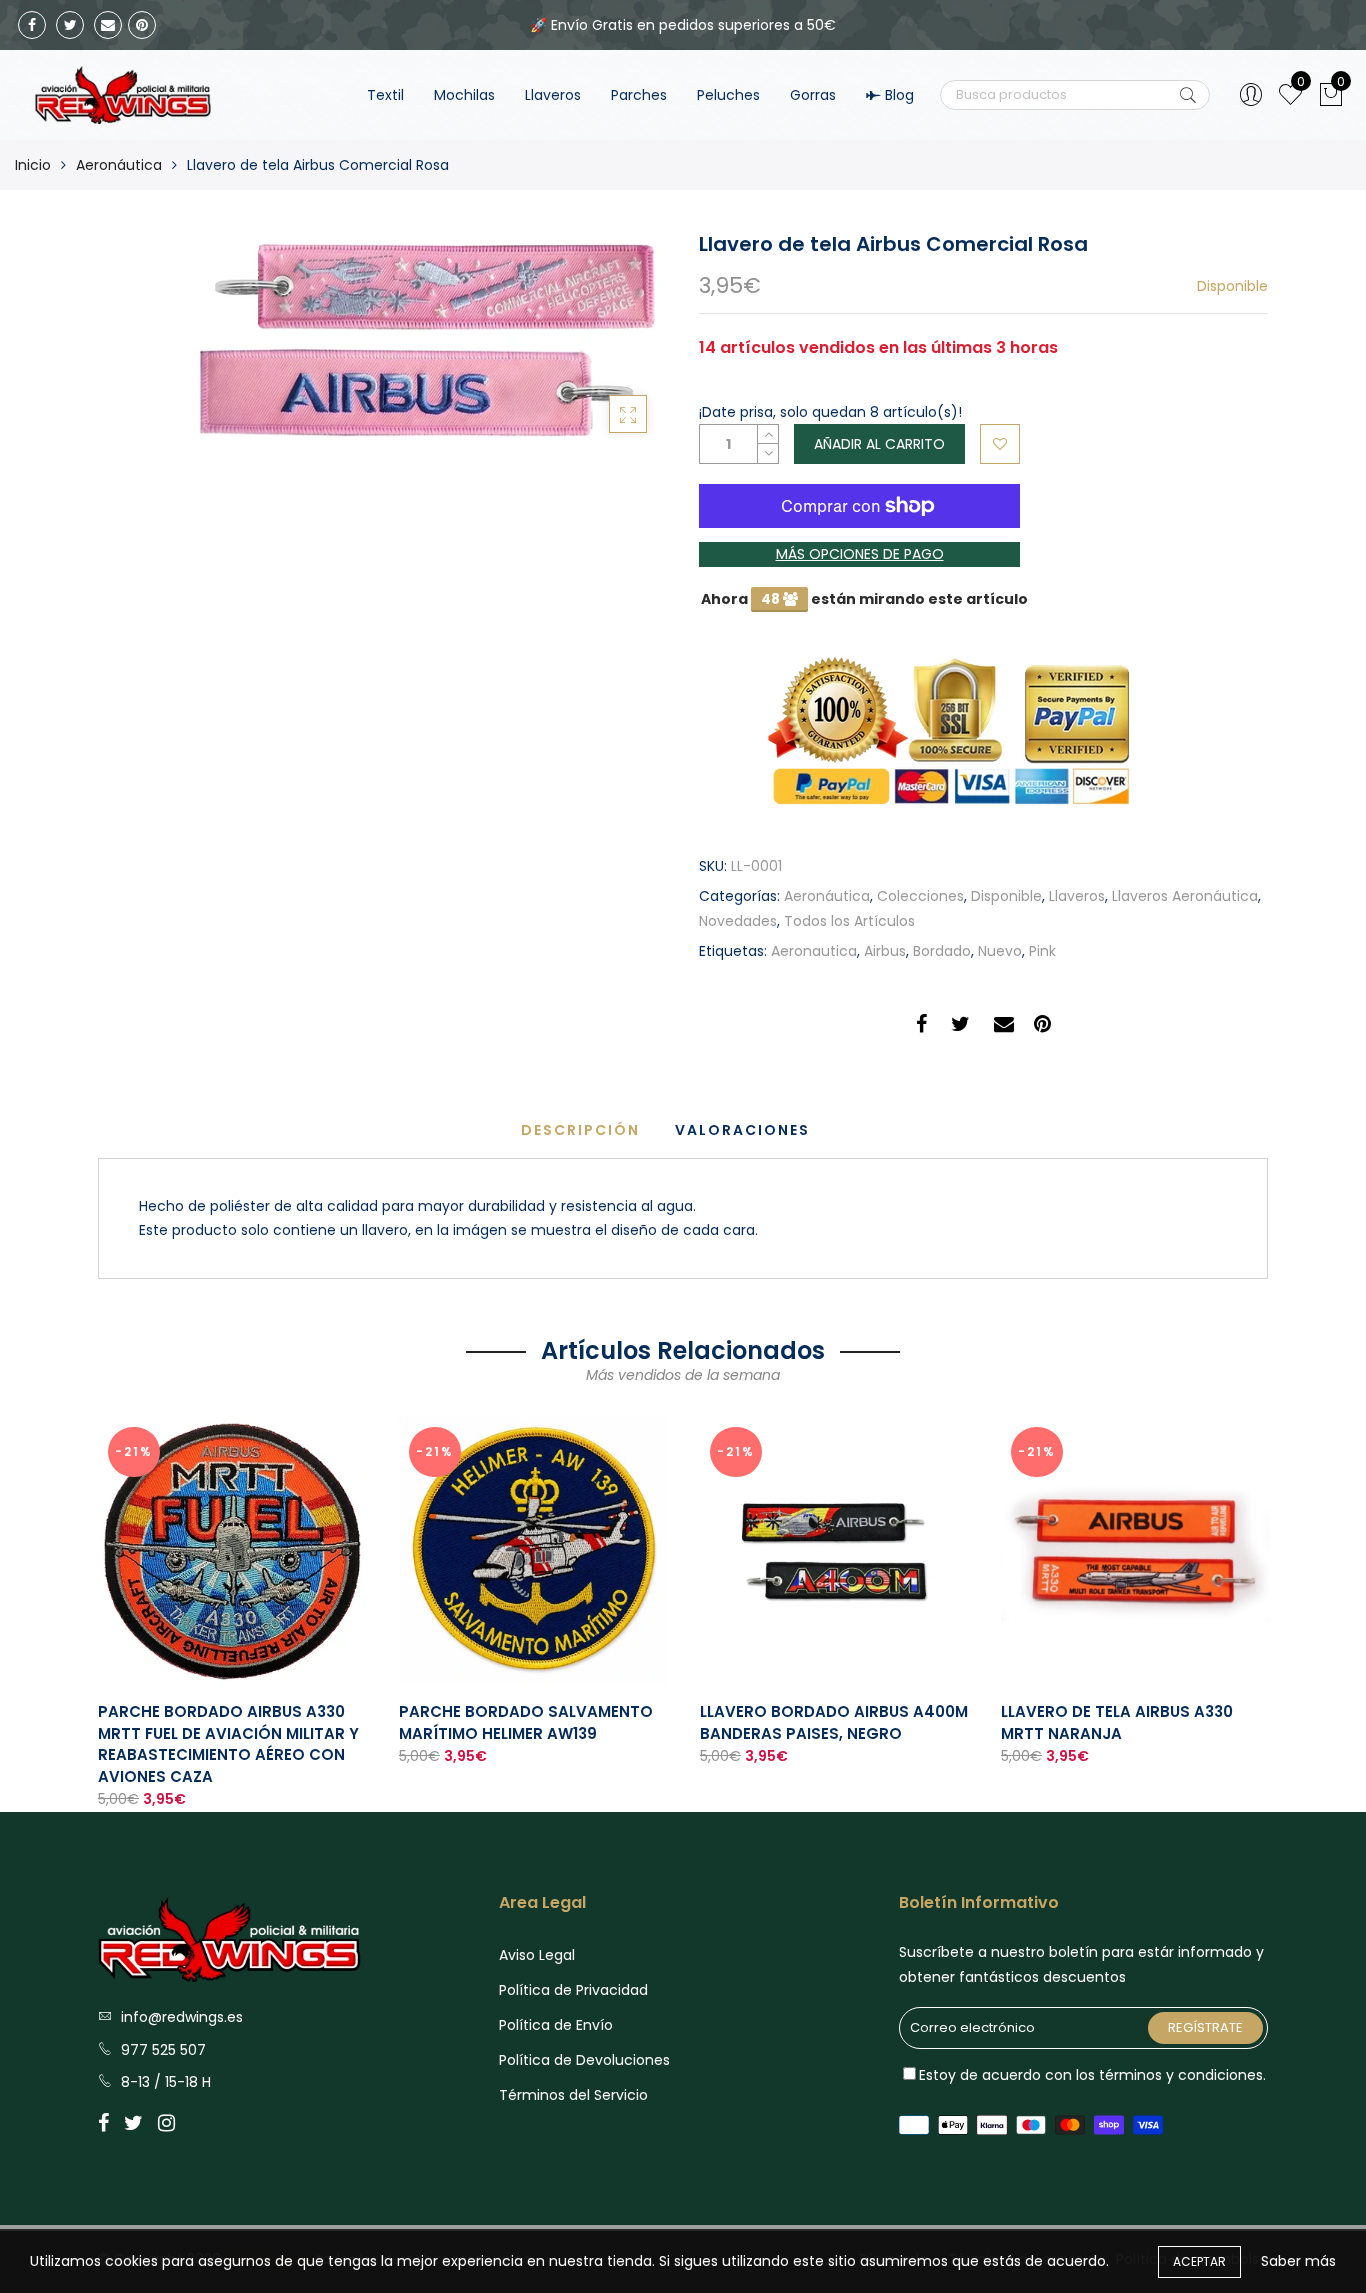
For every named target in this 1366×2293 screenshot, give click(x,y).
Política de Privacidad (573, 1990)
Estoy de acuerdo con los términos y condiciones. (1092, 2075)
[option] (232, 1614)
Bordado (942, 951)
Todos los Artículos (849, 921)
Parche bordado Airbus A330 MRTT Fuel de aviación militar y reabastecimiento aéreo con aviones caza (228, 1743)
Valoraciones (742, 1130)
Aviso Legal (537, 1955)
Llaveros (553, 95)
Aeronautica (814, 951)
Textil (385, 95)
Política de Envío (556, 2025)
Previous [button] (97, 1599)
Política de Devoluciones (584, 2060)
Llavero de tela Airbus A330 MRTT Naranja (1117, 1722)
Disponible (1006, 896)
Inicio (33, 165)
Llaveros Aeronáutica (1185, 896)
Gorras (813, 95)
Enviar (1188, 95)
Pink (1042, 951)
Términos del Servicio (573, 2095)
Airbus (885, 951)
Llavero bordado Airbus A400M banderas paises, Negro (834, 1722)
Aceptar (1199, 2261)
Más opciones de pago (860, 554)
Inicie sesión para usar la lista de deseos (1000, 444)
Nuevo (1000, 951)
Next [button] (1269, 1599)
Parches (639, 95)
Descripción (580, 1130)
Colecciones (920, 896)
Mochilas (464, 95)
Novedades (738, 921)
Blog (899, 95)
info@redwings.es (182, 2017)
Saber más (1298, 2261)
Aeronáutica (119, 165)
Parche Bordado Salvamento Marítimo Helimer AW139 (526, 1722)
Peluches (728, 95)
